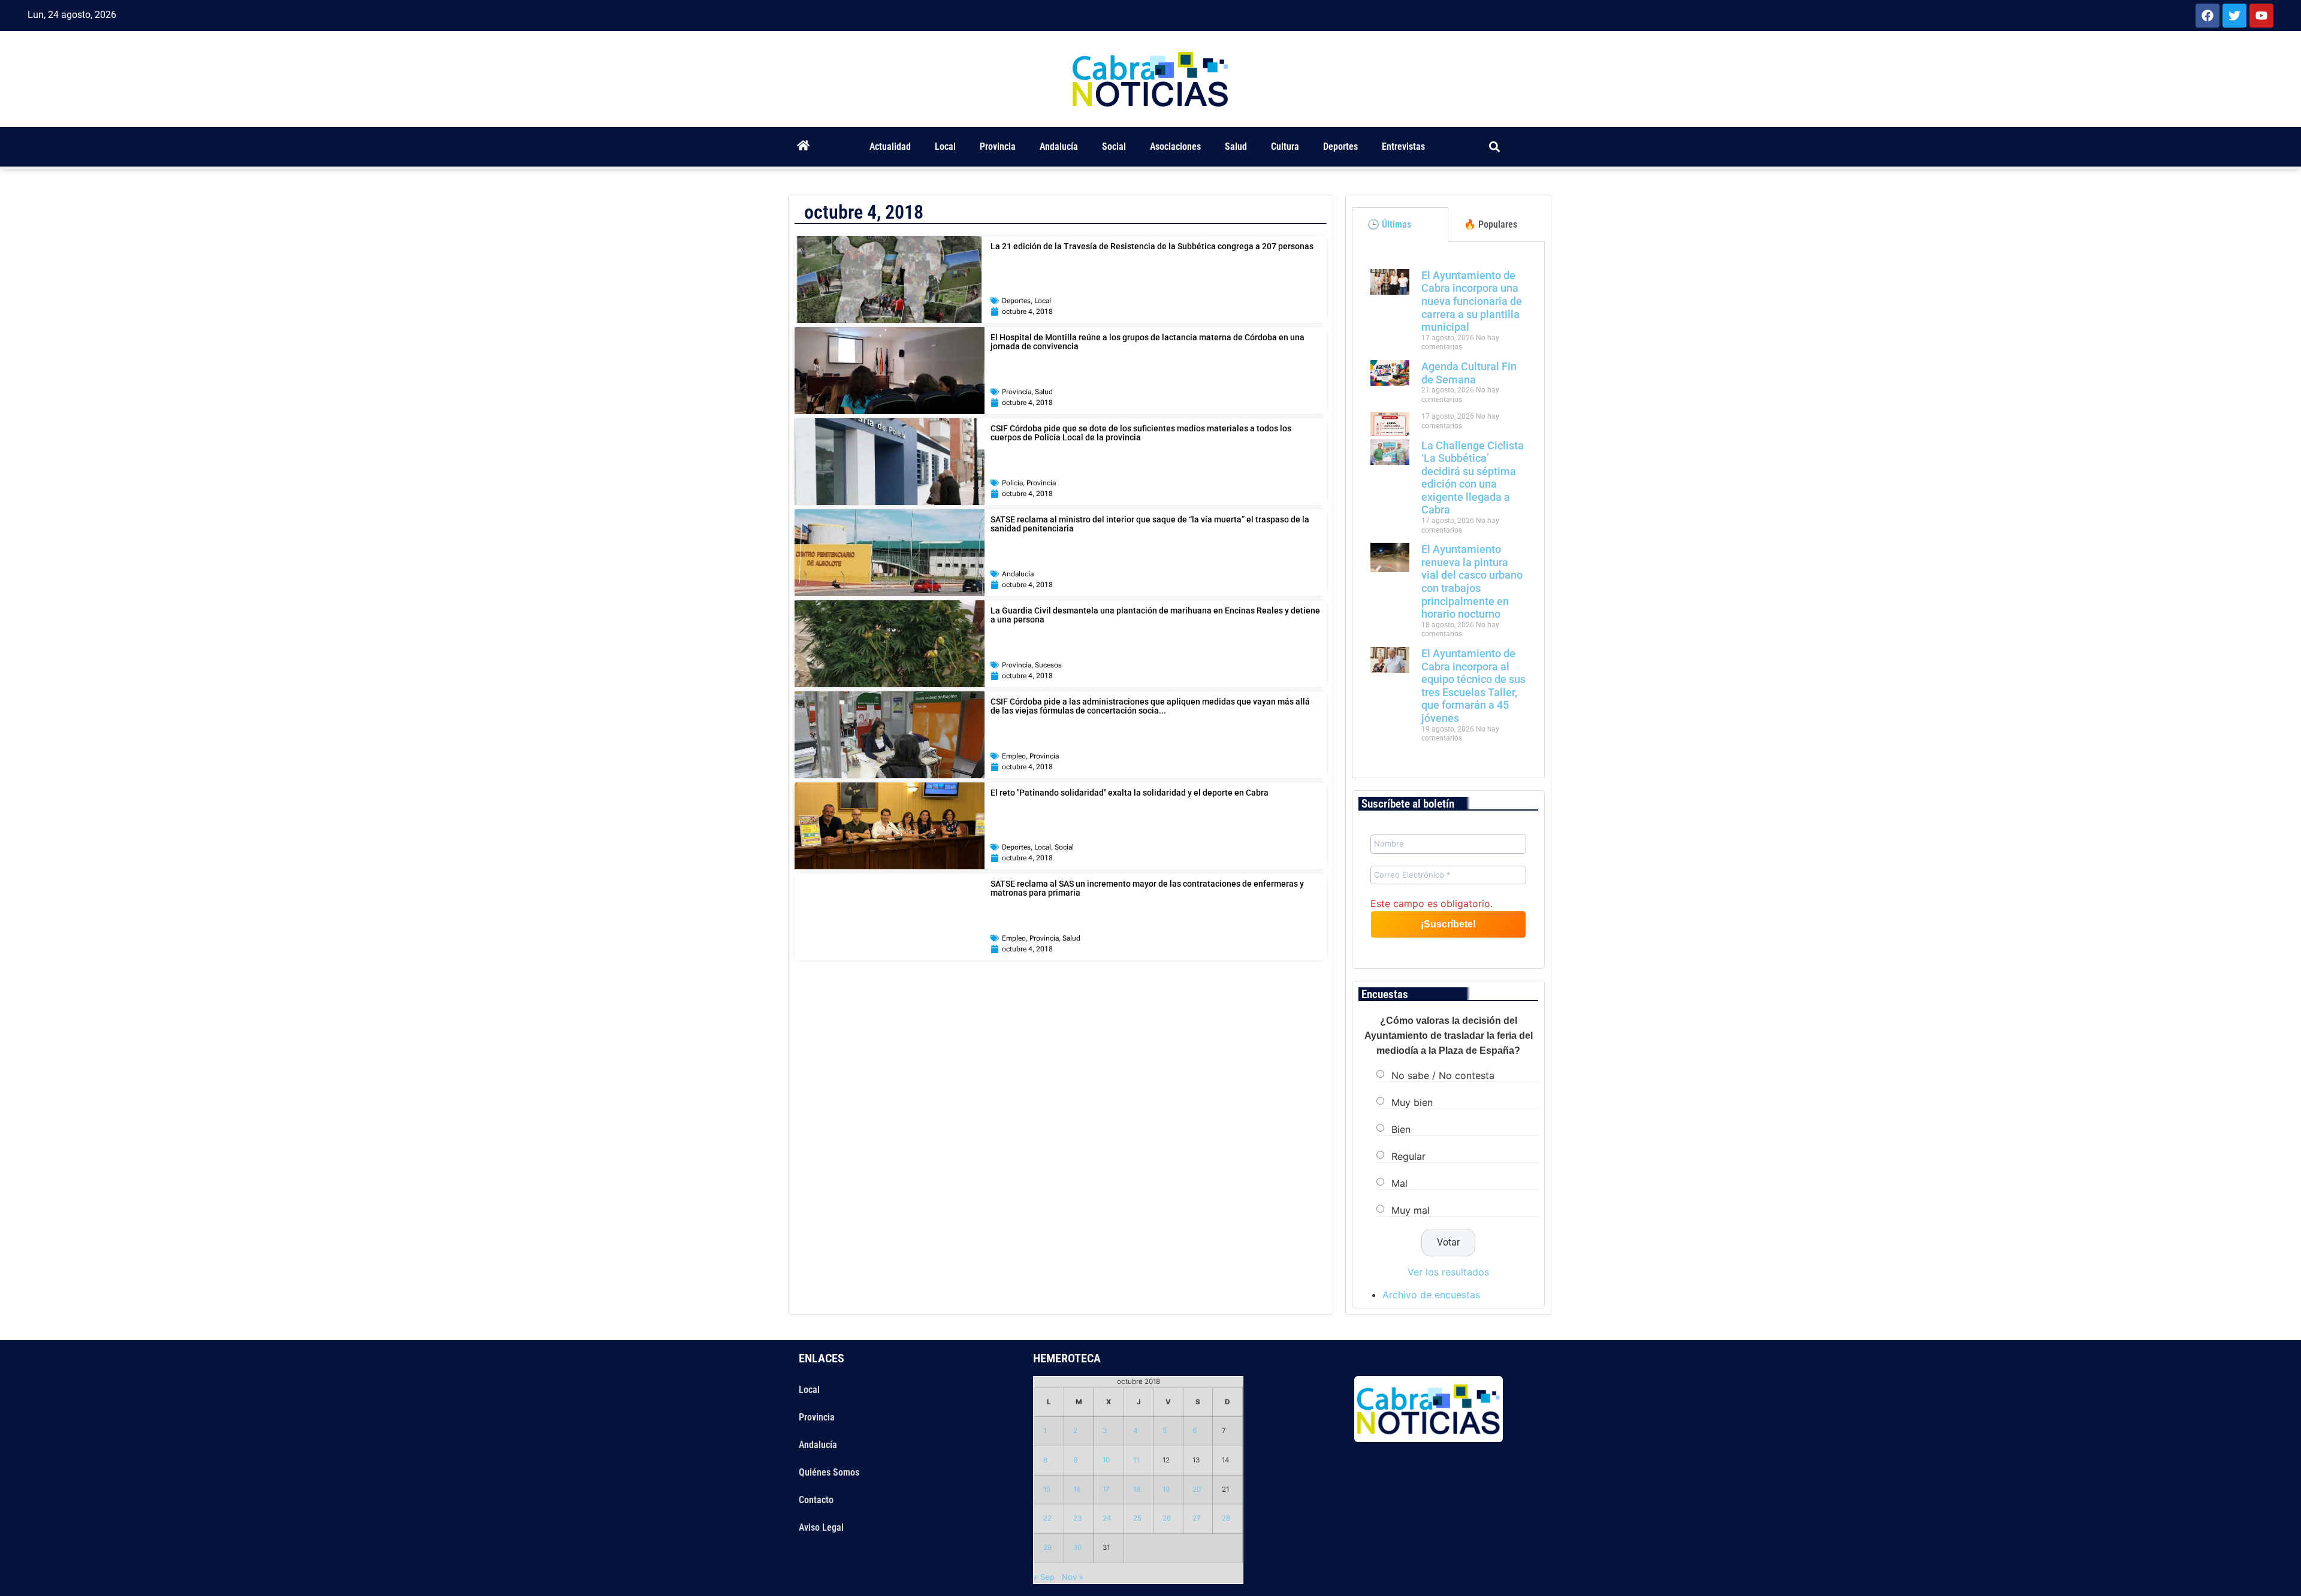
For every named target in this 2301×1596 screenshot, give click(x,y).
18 (1137, 1489)
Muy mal (1411, 1210)
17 (1106, 1489)
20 (1197, 1489)
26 (1167, 1518)
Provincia (998, 146)
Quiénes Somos (829, 1472)
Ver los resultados (1448, 1272)
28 (1226, 1518)
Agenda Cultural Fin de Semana (1469, 373)
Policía (1012, 483)
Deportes (1340, 146)
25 (1137, 1518)
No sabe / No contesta (1443, 1075)
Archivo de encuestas (1431, 1295)
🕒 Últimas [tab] (1389, 224)
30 (1077, 1547)
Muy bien (1412, 1102)
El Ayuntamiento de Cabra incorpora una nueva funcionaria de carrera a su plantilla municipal (1472, 301)
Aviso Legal (821, 1527)
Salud (1236, 146)
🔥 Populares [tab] (1491, 224)
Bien (1401, 1129)
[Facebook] (2208, 16)
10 (1106, 1460)
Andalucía (1059, 146)
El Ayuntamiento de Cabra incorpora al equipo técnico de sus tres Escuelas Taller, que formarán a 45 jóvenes (1473, 686)
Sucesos (1048, 665)
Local (945, 146)
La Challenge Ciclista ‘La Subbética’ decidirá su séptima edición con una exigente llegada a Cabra (1473, 478)
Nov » (1073, 1577)
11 (1136, 1460)
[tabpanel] (1448, 510)
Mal (1399, 1183)
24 (1107, 1518)
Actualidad (890, 146)
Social (1114, 146)
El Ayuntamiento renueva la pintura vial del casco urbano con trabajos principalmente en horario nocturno (1472, 581)
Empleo (1014, 756)
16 (1077, 1489)
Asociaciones (1175, 146)
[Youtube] (2261, 16)
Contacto (816, 1500)
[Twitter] (2234, 16)
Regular (1408, 1156)
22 (1047, 1518)
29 (1047, 1547)
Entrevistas (1403, 146)
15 (1047, 1489)
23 (1077, 1518)
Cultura (1285, 146)
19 (1166, 1489)
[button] (1495, 147)
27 (1197, 1518)
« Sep (1044, 1577)
